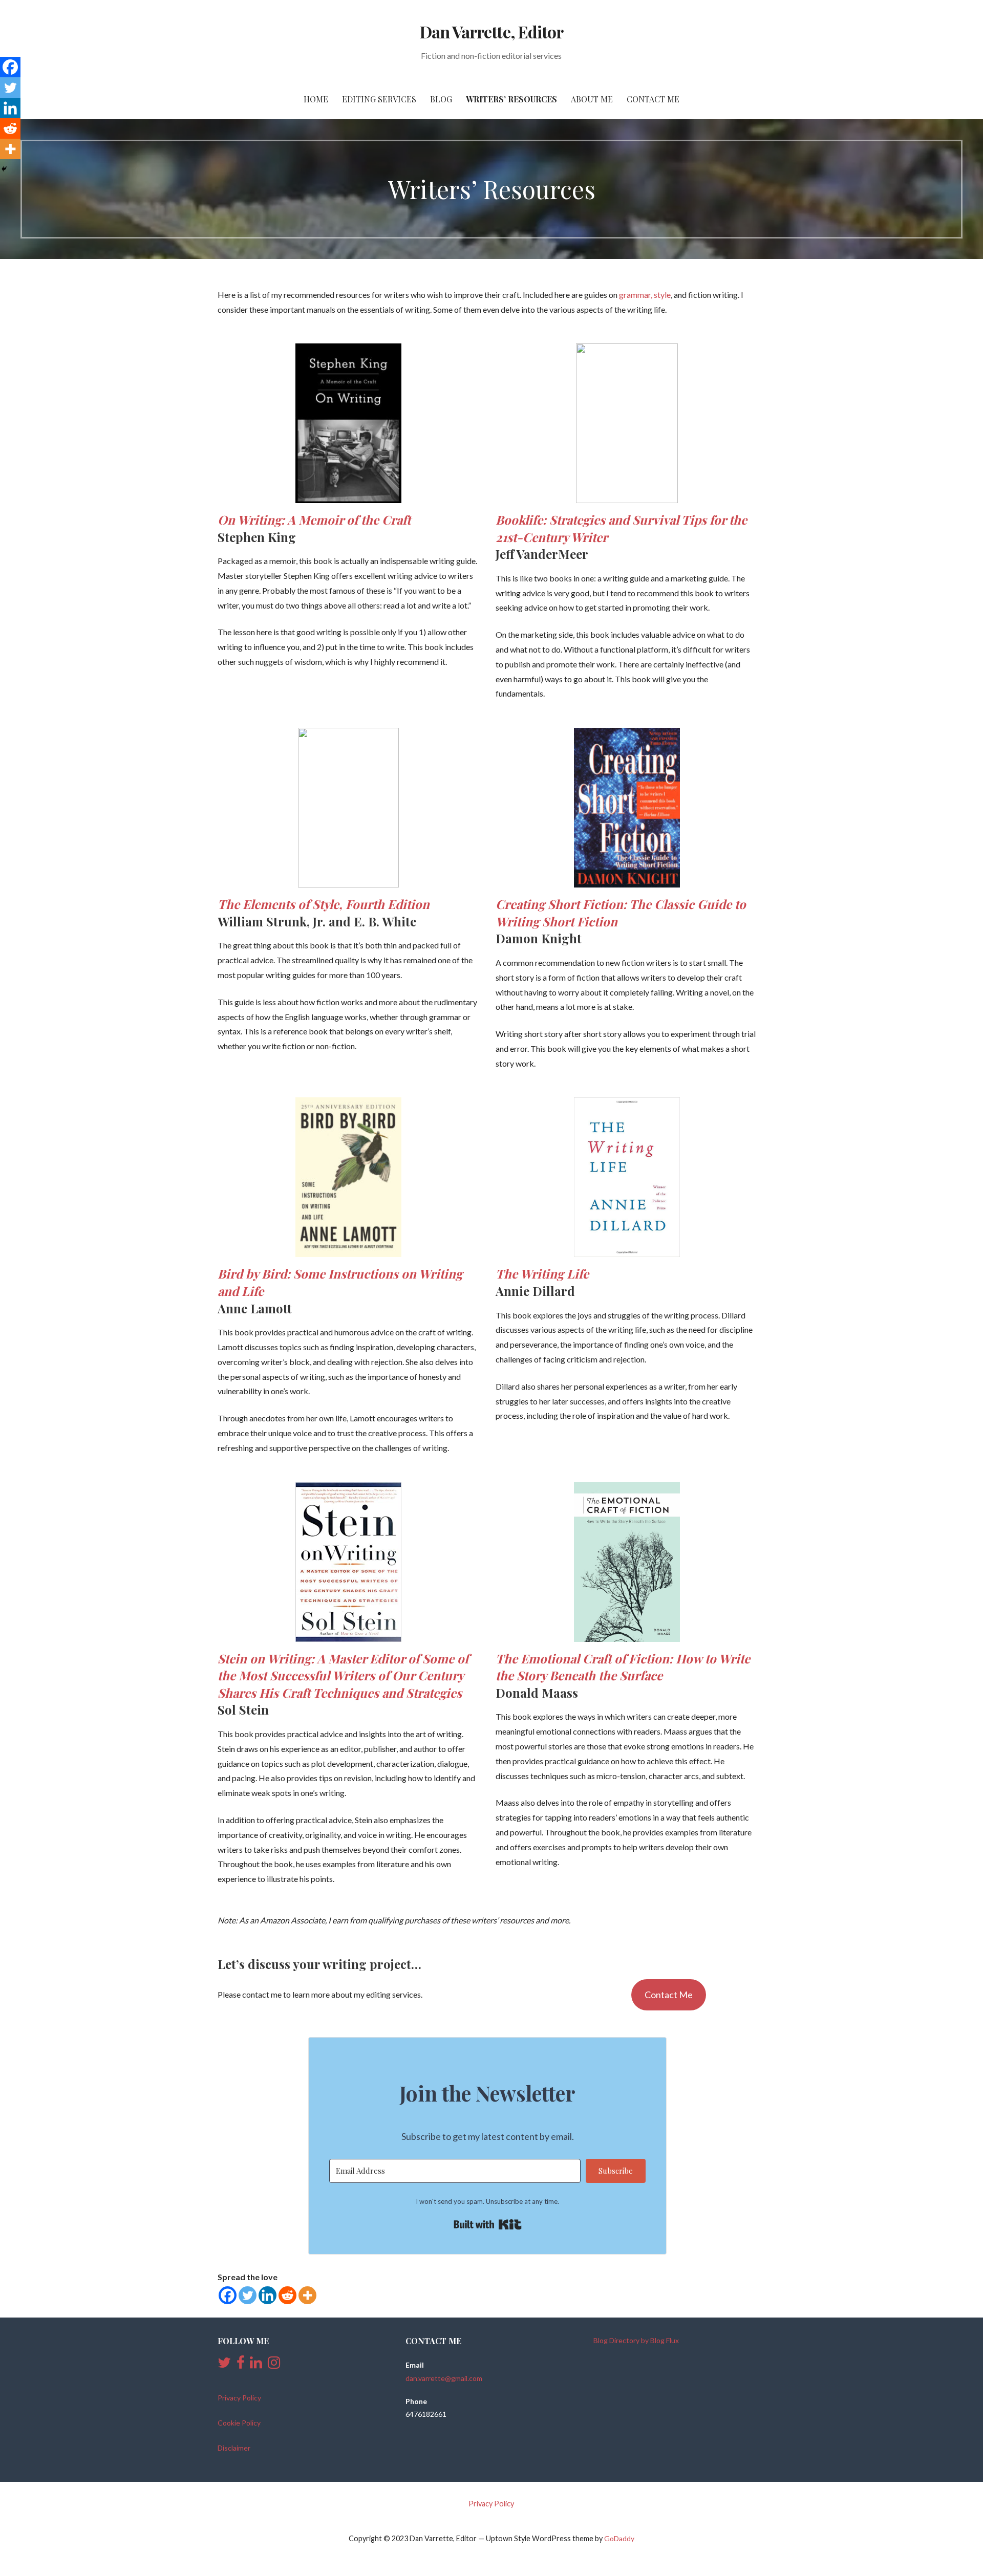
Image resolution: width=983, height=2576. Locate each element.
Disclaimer (234, 2448)
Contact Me (653, 99)
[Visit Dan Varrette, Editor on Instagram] (274, 2365)
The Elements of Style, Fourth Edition (324, 904)
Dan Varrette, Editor (491, 31)
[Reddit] (287, 2295)
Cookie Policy (239, 2423)
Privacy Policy (239, 2398)
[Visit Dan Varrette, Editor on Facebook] (241, 2365)
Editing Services (379, 99)
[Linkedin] (268, 2295)
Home (316, 99)
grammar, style (645, 295)
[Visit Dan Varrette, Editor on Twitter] (224, 2365)
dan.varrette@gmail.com (444, 2378)
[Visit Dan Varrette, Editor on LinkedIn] (256, 2365)
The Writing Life (542, 1273)
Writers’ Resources (511, 99)
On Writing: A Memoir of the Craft (314, 519)
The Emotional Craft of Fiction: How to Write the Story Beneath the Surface (623, 1667)
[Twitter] (248, 2295)
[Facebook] (228, 2295)
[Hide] (4, 169)
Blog (441, 99)
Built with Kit (488, 2224)
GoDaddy (619, 2538)
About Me (592, 99)
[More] (307, 2295)
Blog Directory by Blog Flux (636, 2340)
